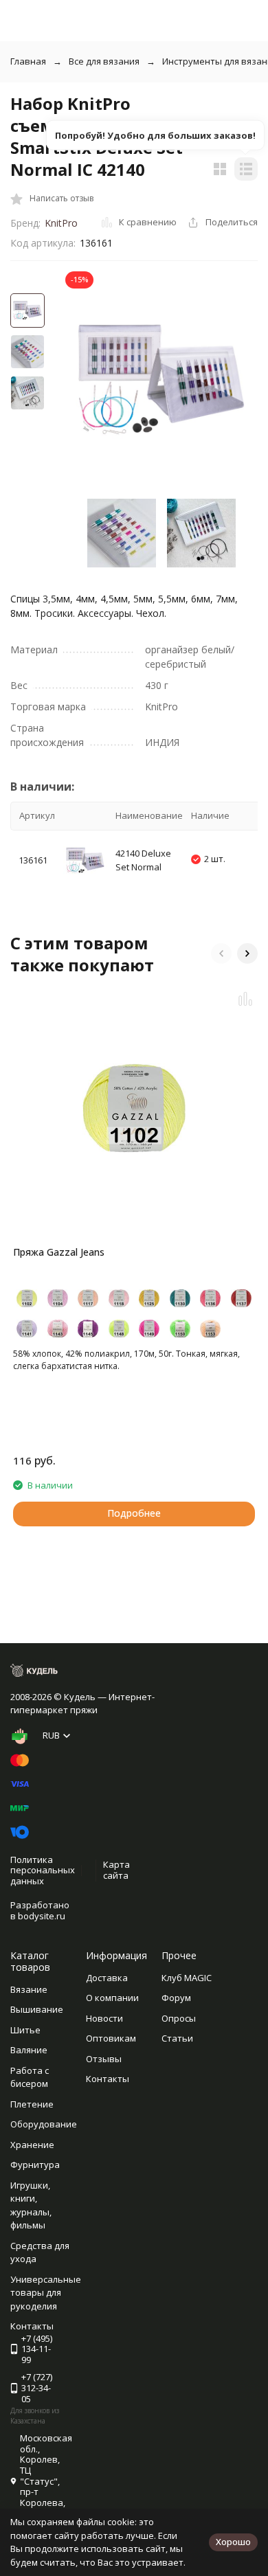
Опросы (179, 2018)
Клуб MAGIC (187, 1978)
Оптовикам (111, 2038)
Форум (176, 1998)
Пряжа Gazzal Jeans (59, 1252)
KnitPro (61, 223)
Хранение (32, 2145)
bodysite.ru (42, 1916)
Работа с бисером (30, 2077)
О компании (112, 1998)
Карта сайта (116, 1870)
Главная (28, 61)
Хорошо (233, 2542)
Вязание (29, 1989)
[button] (221, 953)
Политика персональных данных (43, 1870)
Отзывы (104, 2059)
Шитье (25, 2030)
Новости (104, 2018)
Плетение (32, 2104)
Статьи (177, 2038)
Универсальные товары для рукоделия (46, 2293)
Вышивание (37, 2009)
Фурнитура (35, 2165)
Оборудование (44, 2124)
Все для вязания (104, 61)
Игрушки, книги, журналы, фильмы (31, 2205)
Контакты (108, 2079)
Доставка (107, 1978)
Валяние (29, 2050)
